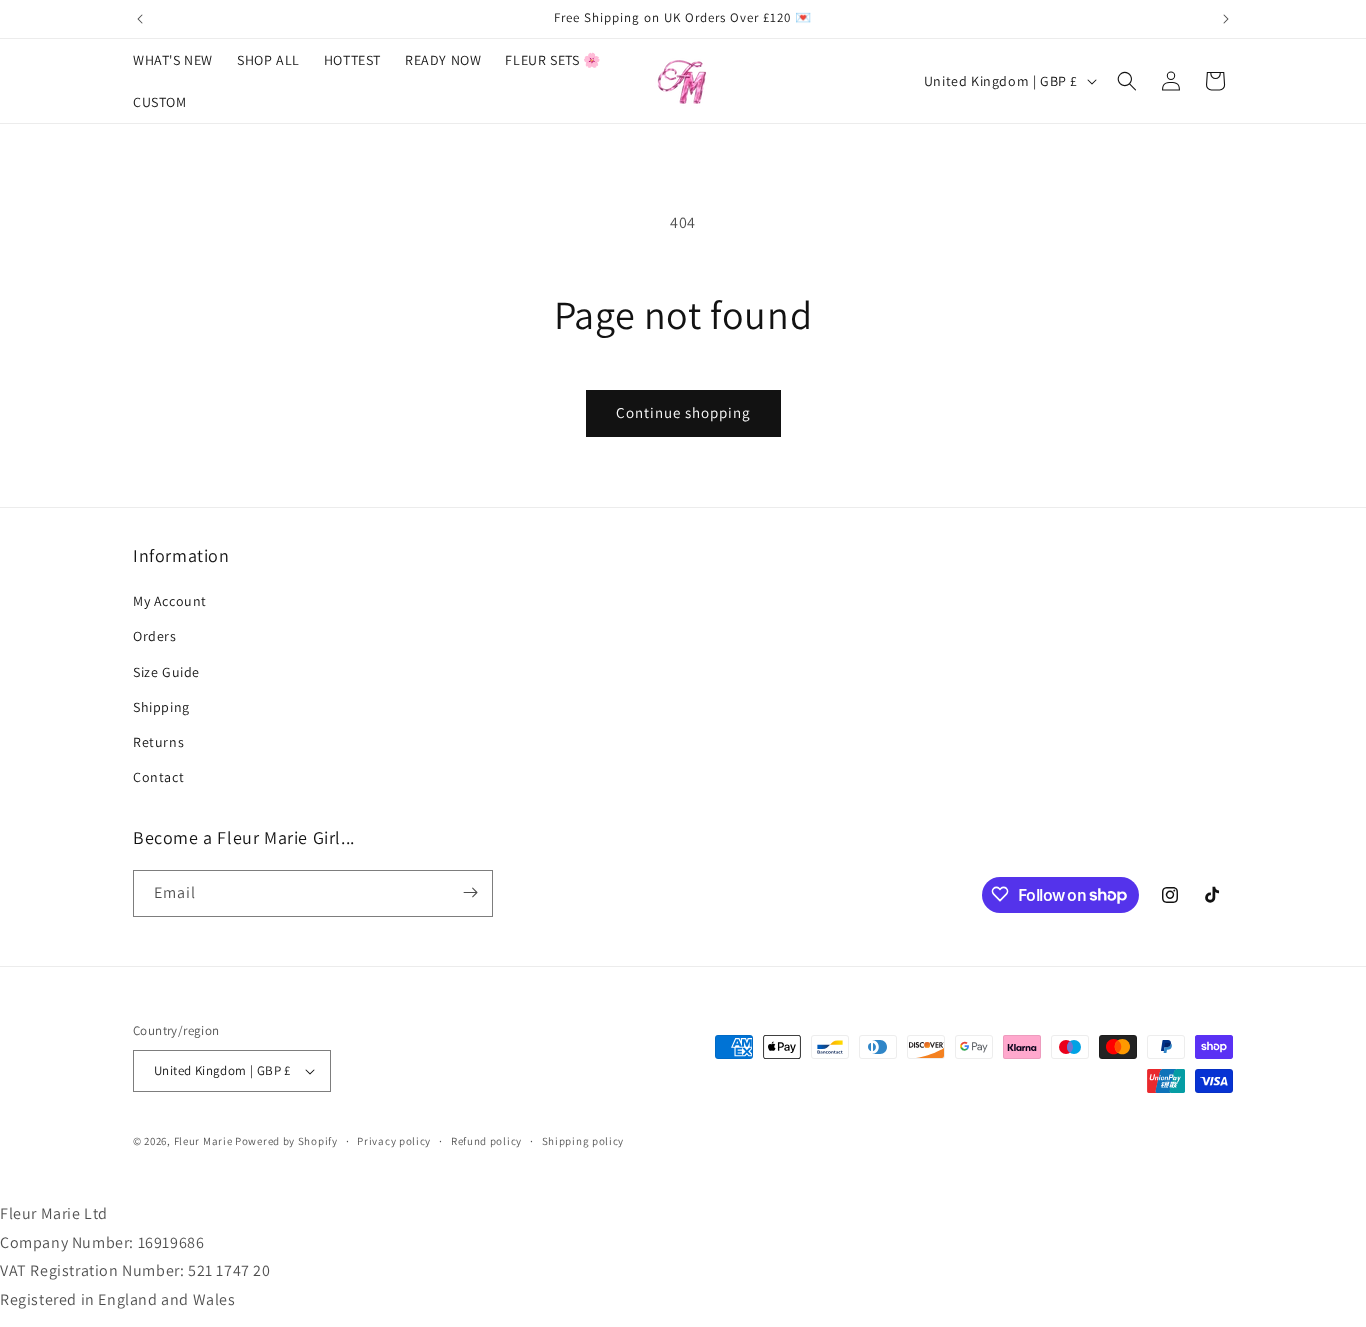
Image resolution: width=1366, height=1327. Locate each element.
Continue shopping (683, 412)
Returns (158, 742)
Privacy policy (394, 1141)
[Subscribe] (470, 892)
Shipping (161, 707)
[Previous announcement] (140, 19)
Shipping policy (583, 1141)
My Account (170, 601)
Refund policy (486, 1141)
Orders (155, 637)
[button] (1127, 81)
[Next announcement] (1226, 19)
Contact (158, 777)
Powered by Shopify (286, 1141)
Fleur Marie (203, 1141)
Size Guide (166, 672)
